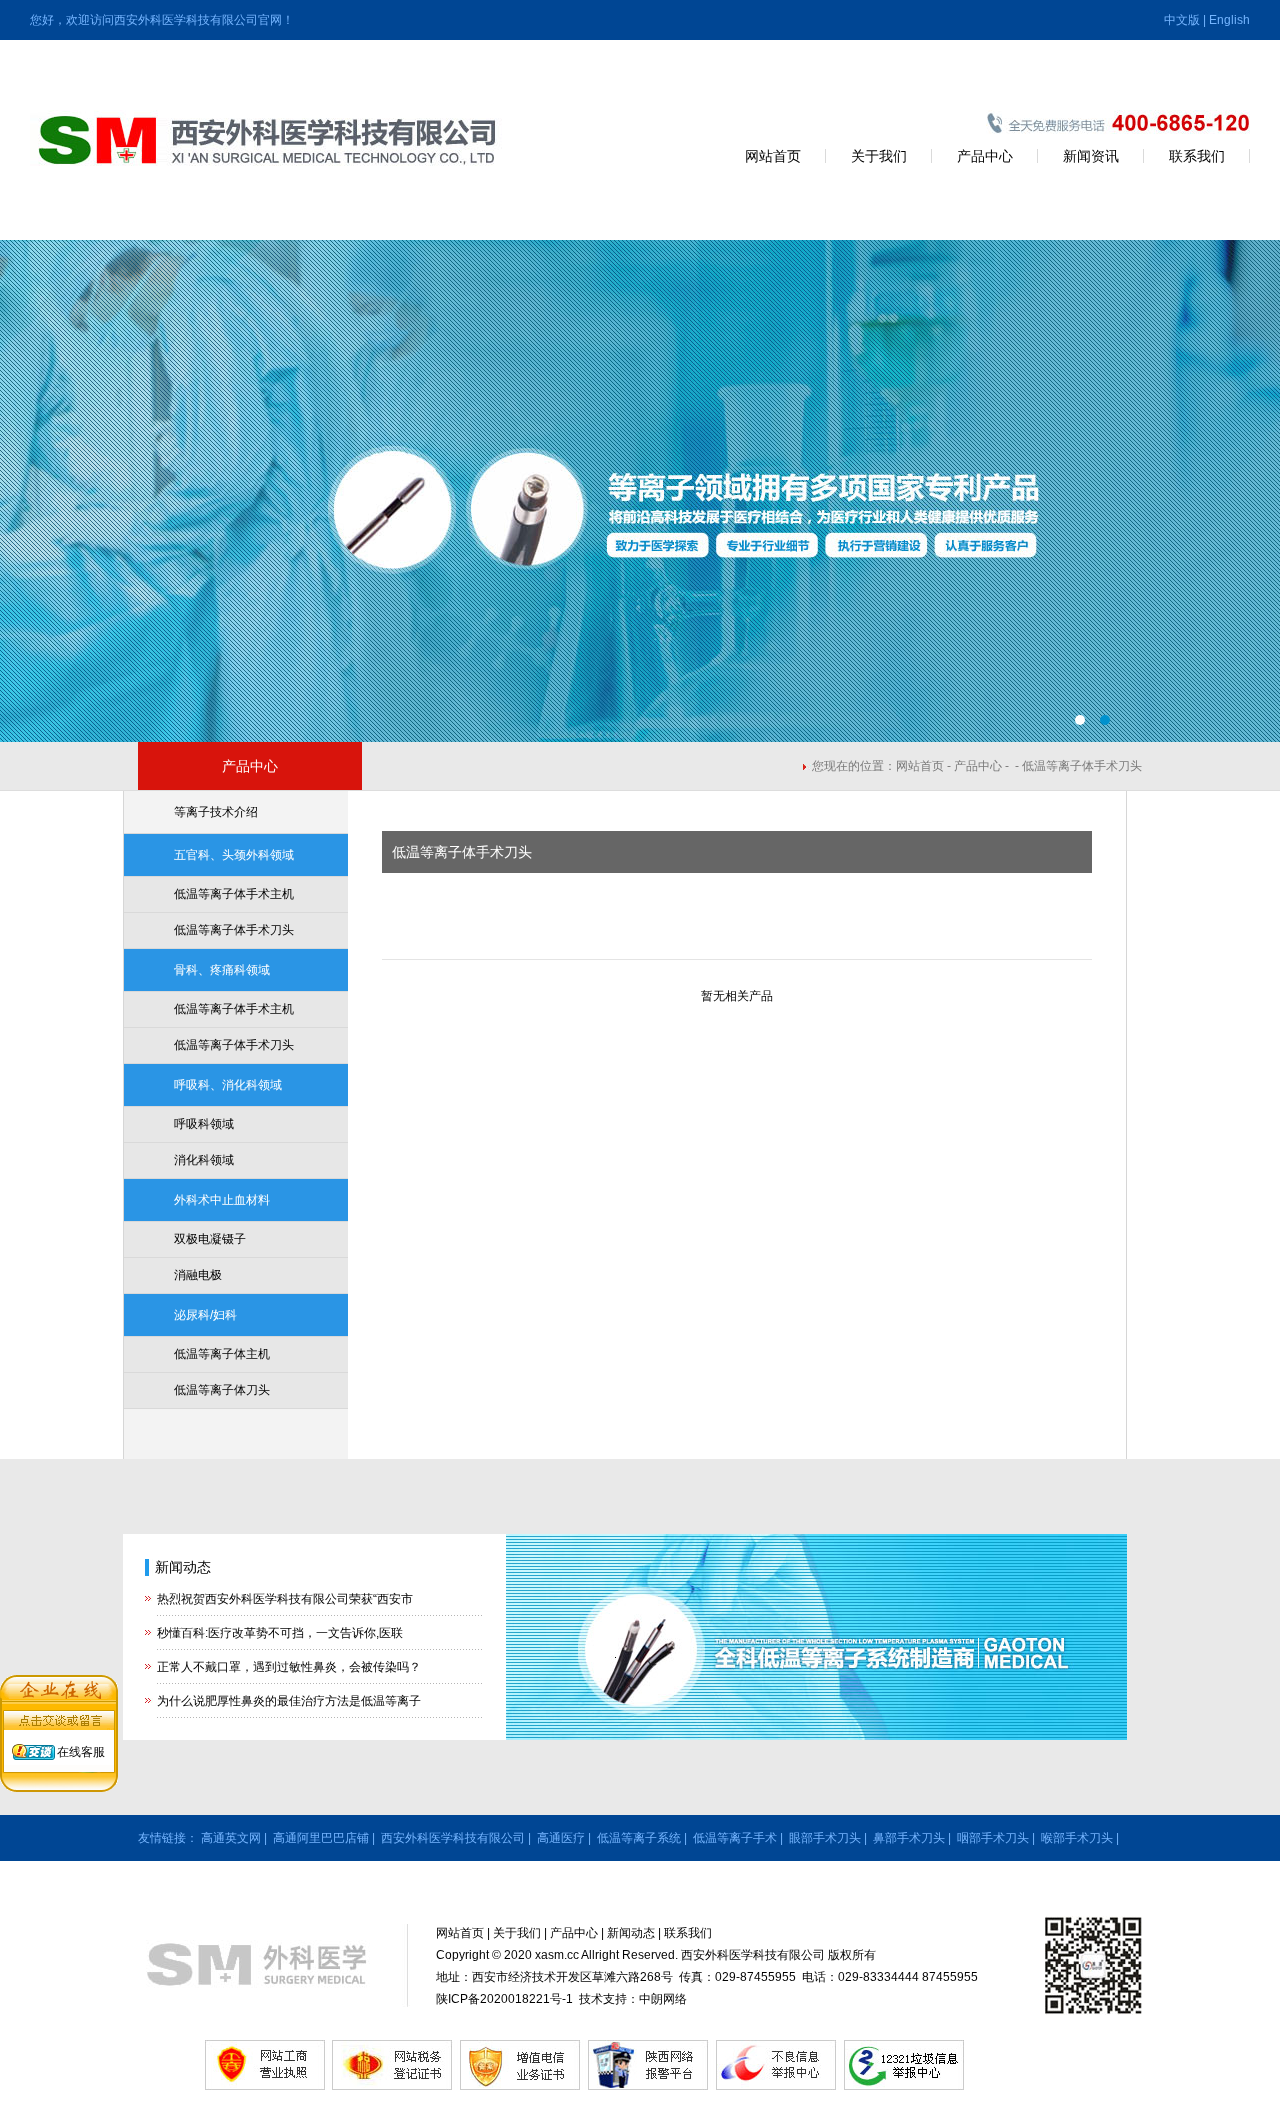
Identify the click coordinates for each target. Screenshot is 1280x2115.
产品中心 (985, 156)
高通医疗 (561, 1838)
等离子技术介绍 (216, 812)
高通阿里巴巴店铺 (321, 1838)
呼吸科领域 (204, 1124)
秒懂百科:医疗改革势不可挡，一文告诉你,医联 (280, 1633)
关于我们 (879, 156)
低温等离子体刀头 (222, 1390)
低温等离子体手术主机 (234, 894)
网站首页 (773, 156)
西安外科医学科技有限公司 (453, 1838)
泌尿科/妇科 (205, 1315)
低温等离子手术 (735, 1838)
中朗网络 (663, 1999)
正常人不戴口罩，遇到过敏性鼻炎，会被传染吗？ (289, 1667)
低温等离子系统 (639, 1838)
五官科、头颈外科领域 (234, 855)
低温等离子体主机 (222, 1354)
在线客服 (81, 1752)
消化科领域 (204, 1160)
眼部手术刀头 (825, 1838)
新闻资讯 (1091, 156)
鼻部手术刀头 (909, 1838)
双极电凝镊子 (210, 1239)
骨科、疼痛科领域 (222, 970)
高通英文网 (231, 1838)
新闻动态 (183, 1567)
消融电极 (198, 1275)
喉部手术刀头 (1077, 1838)
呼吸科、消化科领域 (228, 1085)
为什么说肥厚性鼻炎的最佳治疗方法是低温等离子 (289, 1701)
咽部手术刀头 (993, 1838)
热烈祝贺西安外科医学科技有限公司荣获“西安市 (285, 1599)
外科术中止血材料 (222, 1200)
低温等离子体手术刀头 (234, 930)
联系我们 (1197, 156)
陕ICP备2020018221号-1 (504, 1999)
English (1229, 20)
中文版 (1182, 20)
